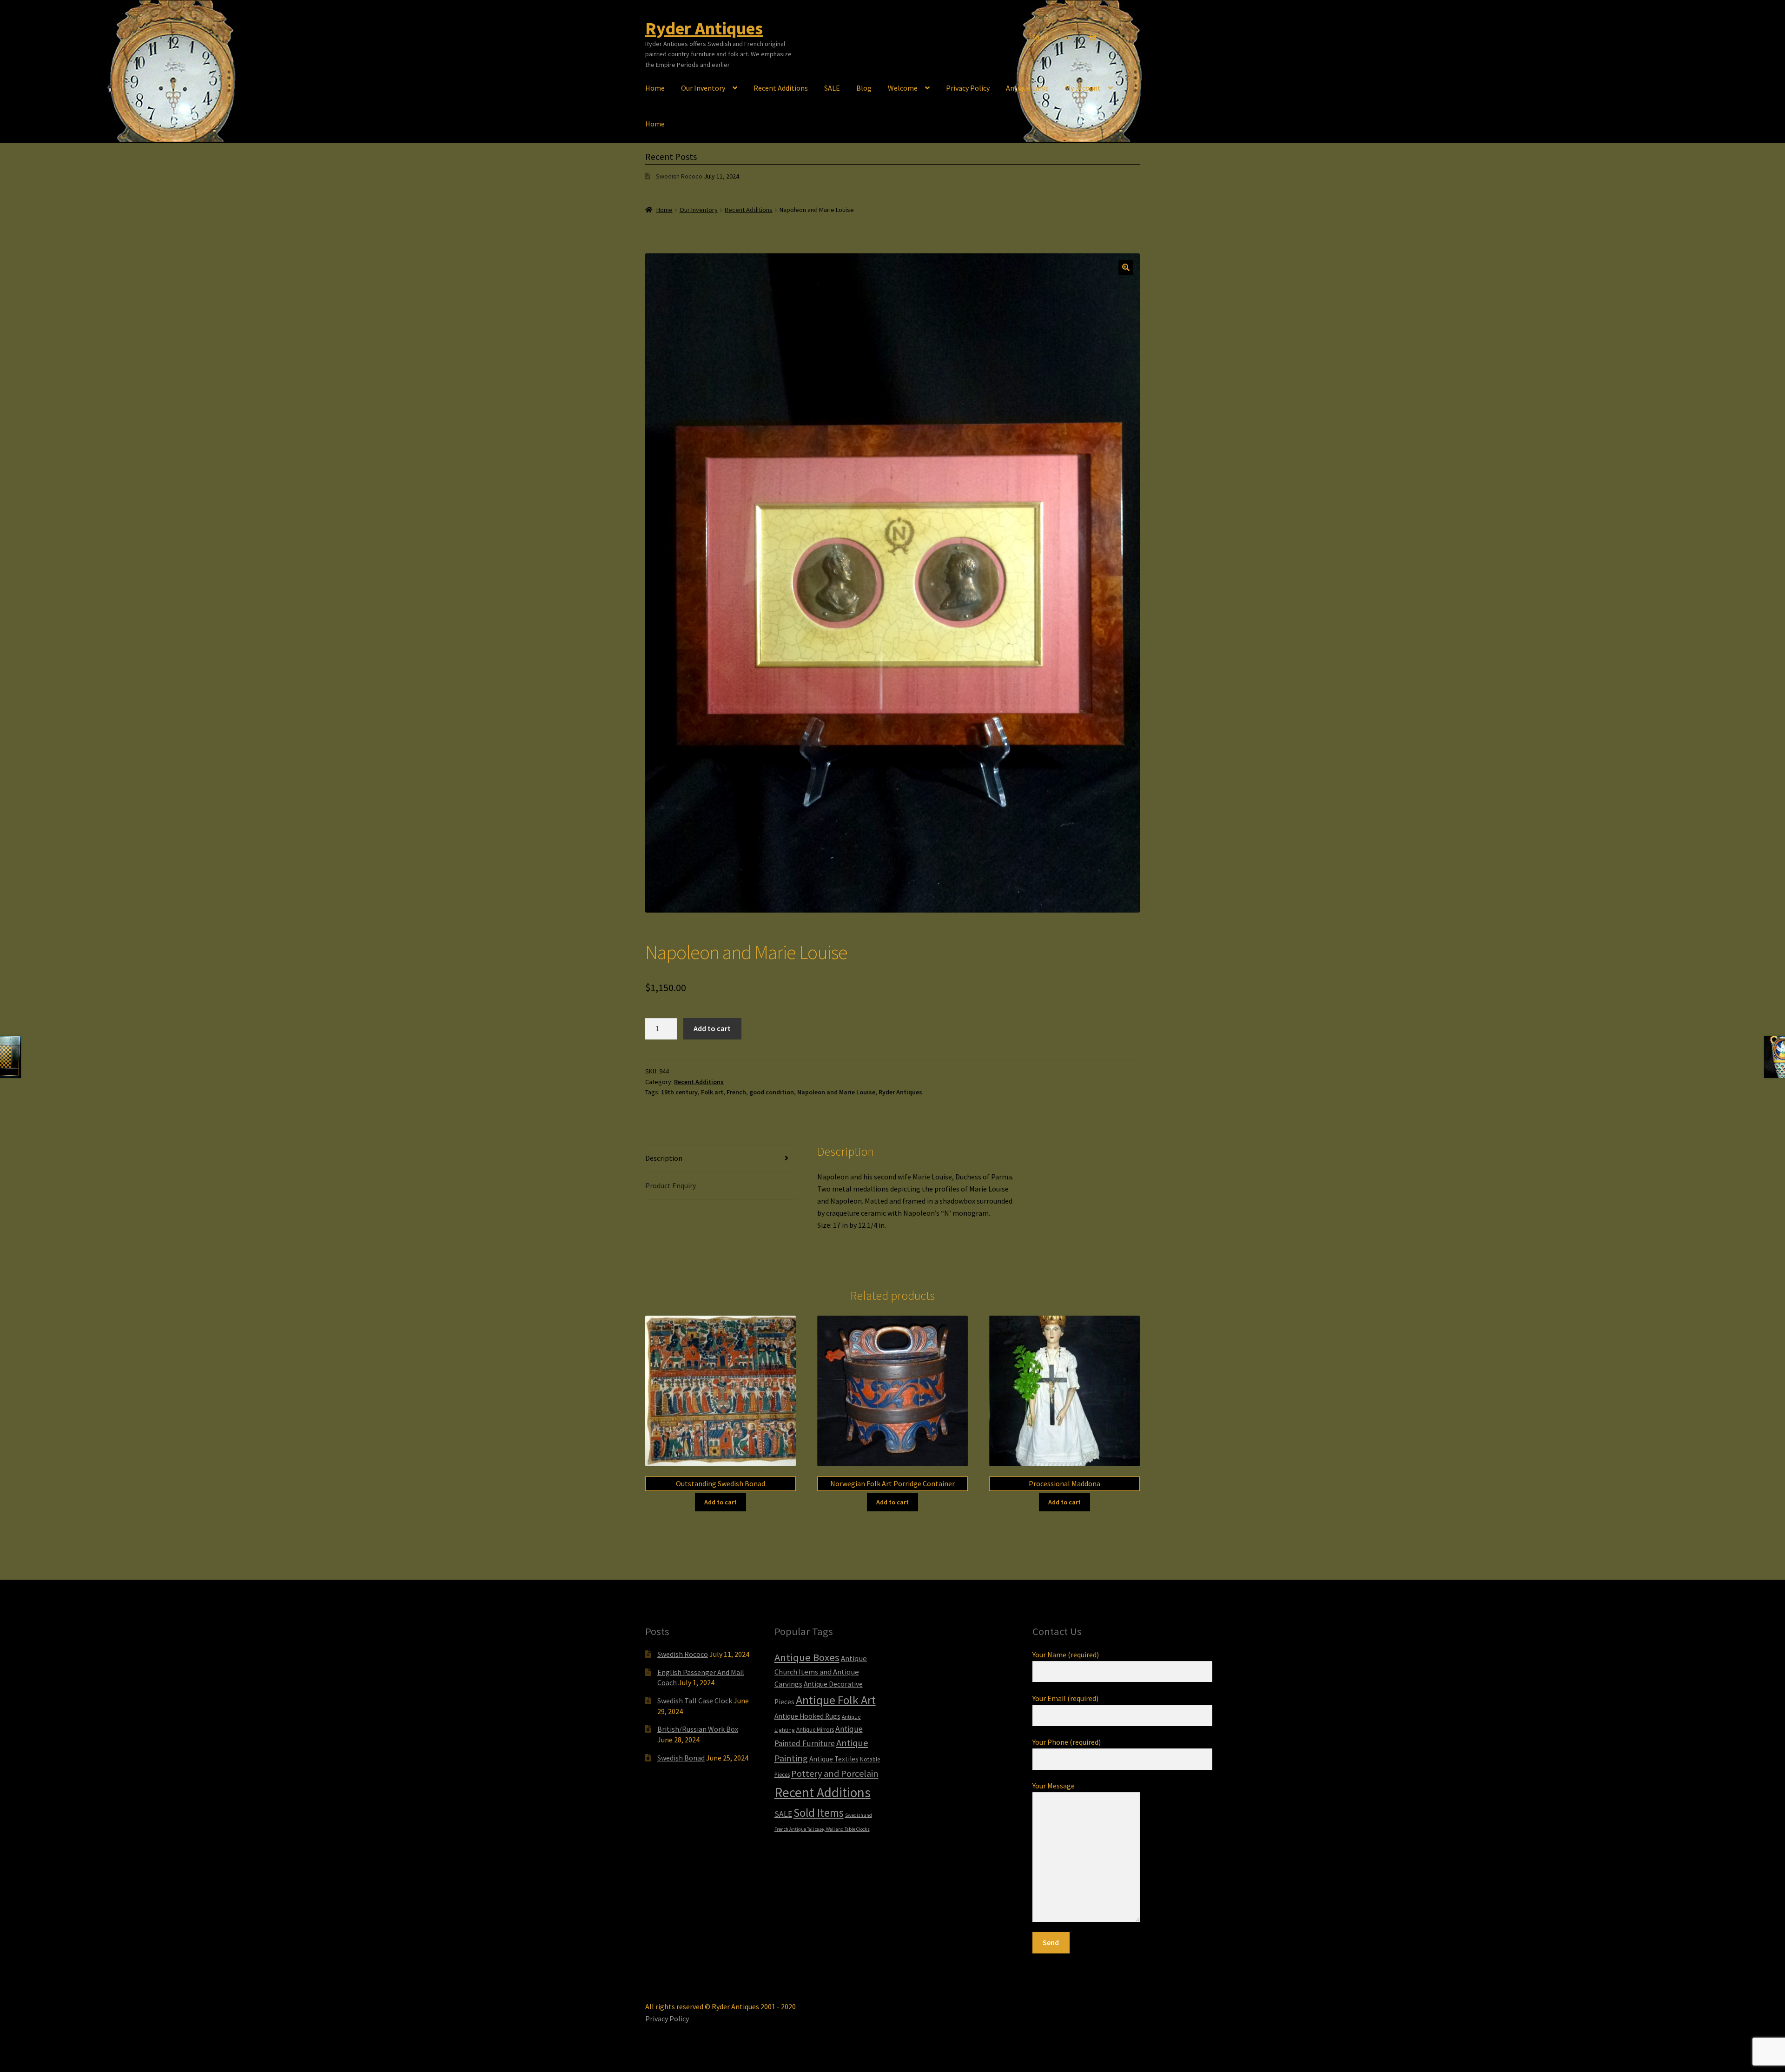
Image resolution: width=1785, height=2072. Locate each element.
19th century (679, 1092)
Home (655, 88)
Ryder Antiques (704, 28)
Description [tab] (664, 1158)
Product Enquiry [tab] (671, 1185)
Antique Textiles (834, 1759)
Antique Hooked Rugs (807, 1716)
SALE (832, 88)
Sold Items (819, 1813)
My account (1083, 88)
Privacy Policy (968, 88)
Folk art (712, 1092)
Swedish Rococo (679, 176)
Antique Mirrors (815, 1729)
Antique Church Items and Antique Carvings (821, 1672)
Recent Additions (781, 88)
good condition (772, 1092)
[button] (1126, 267)
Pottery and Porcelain (835, 1773)
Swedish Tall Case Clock (695, 1701)
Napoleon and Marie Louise (836, 1092)
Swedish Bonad (681, 1758)
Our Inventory (703, 88)
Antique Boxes (807, 1657)
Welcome (903, 88)
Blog (864, 88)
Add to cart (712, 1028)
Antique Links (1027, 88)
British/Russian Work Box (698, 1729)
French (736, 1092)
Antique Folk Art (836, 1700)
